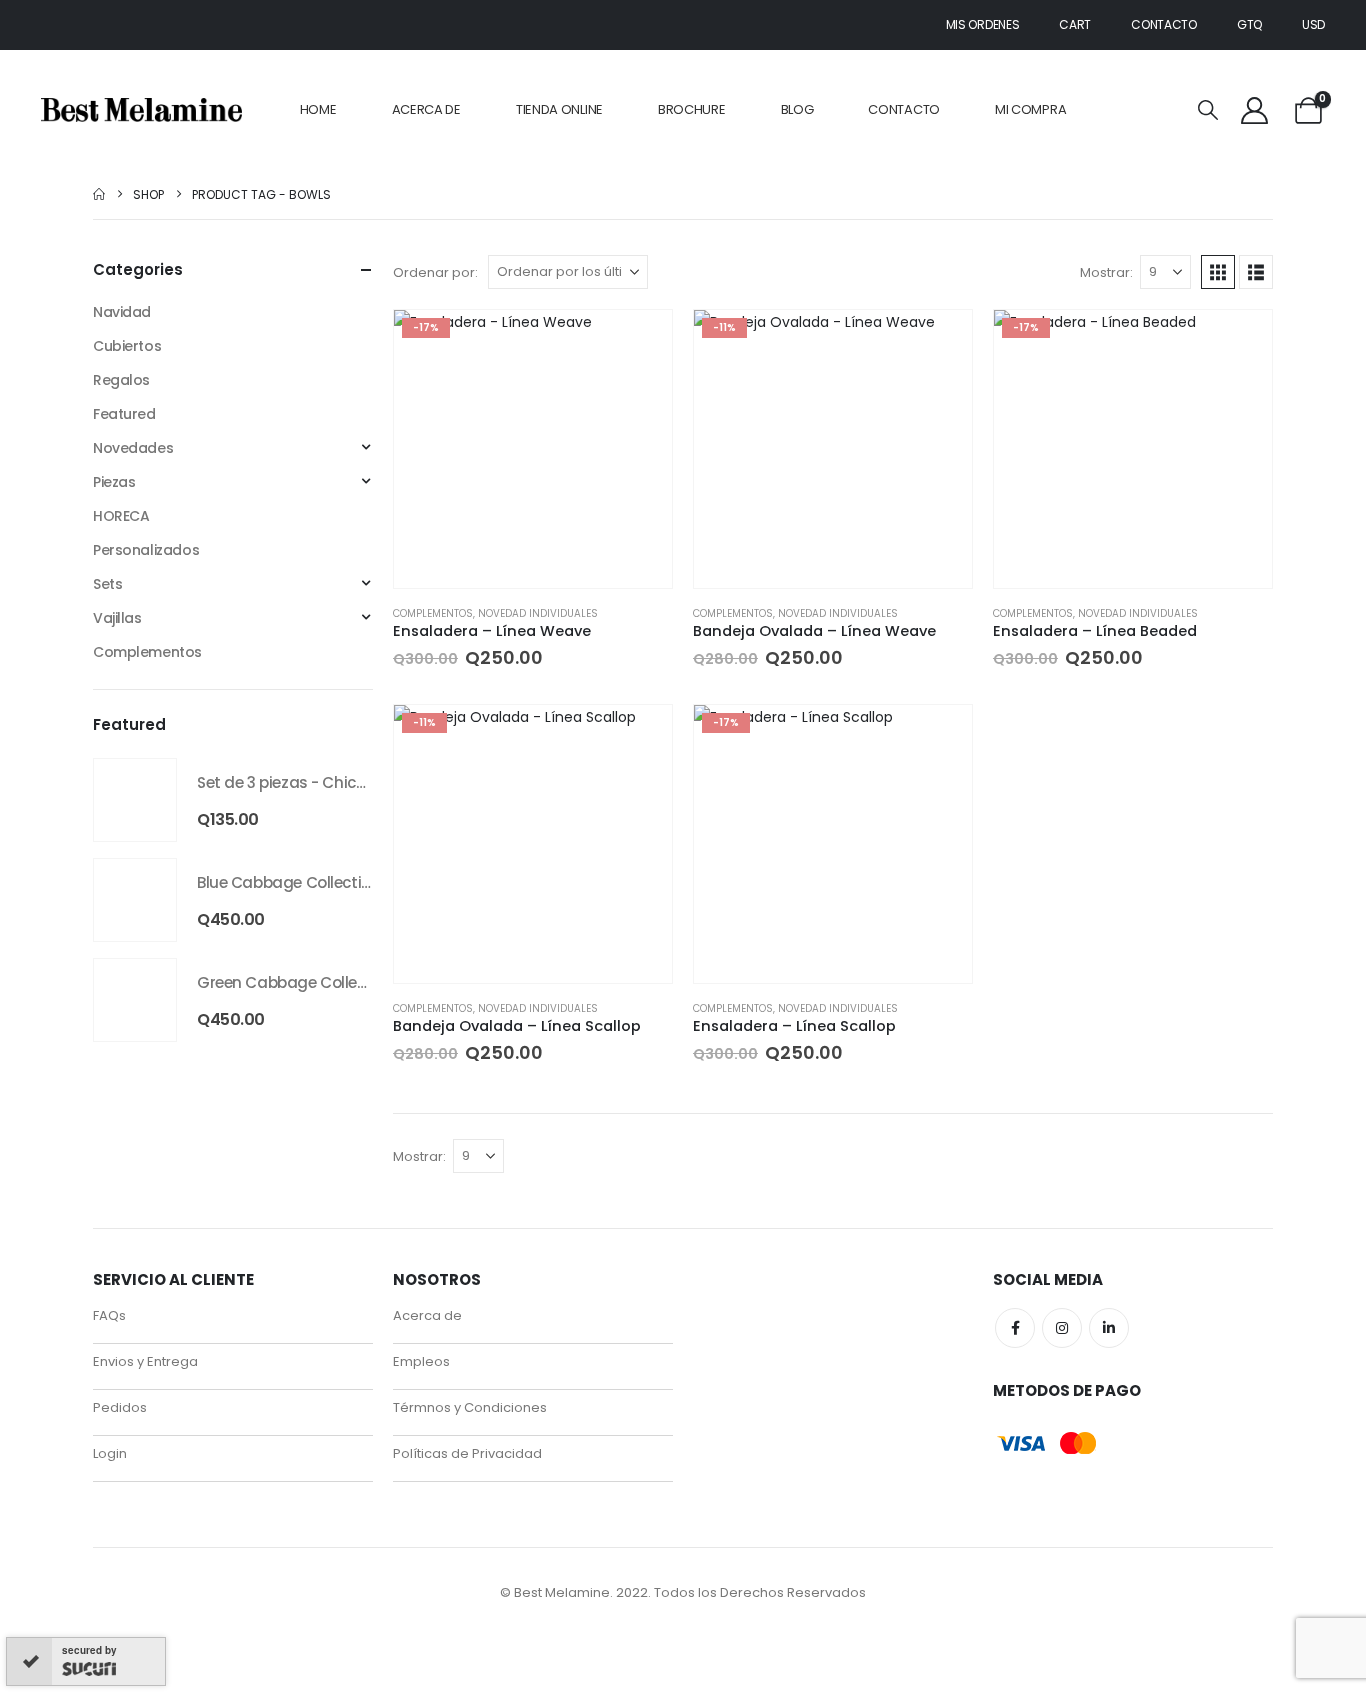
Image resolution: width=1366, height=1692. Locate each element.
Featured (124, 414)
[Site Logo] (141, 110)
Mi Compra (1030, 109)
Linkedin (1109, 1481)
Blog (797, 109)
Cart (1075, 24)
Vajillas (117, 618)
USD (1313, 24)
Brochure (692, 109)
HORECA (121, 516)
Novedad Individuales (538, 613)
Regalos (121, 380)
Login (110, 1606)
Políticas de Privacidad (467, 1606)
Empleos (421, 1514)
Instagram (1062, 1481)
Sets (107, 584)
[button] (1208, 110)
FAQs (109, 1468)
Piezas (114, 482)
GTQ (1249, 24)
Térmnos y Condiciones (470, 1560)
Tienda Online (559, 109)
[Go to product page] (135, 800)
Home (318, 109)
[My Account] (1254, 110)
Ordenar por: (435, 272)
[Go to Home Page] (99, 194)
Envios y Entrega (145, 1514)
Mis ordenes (983, 24)
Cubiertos (127, 346)
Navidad (122, 312)
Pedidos (120, 1560)
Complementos (433, 613)
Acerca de (426, 109)
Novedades (133, 448)
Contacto (1164, 24)
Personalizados (146, 550)
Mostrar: (1106, 272)
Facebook (1015, 1481)
